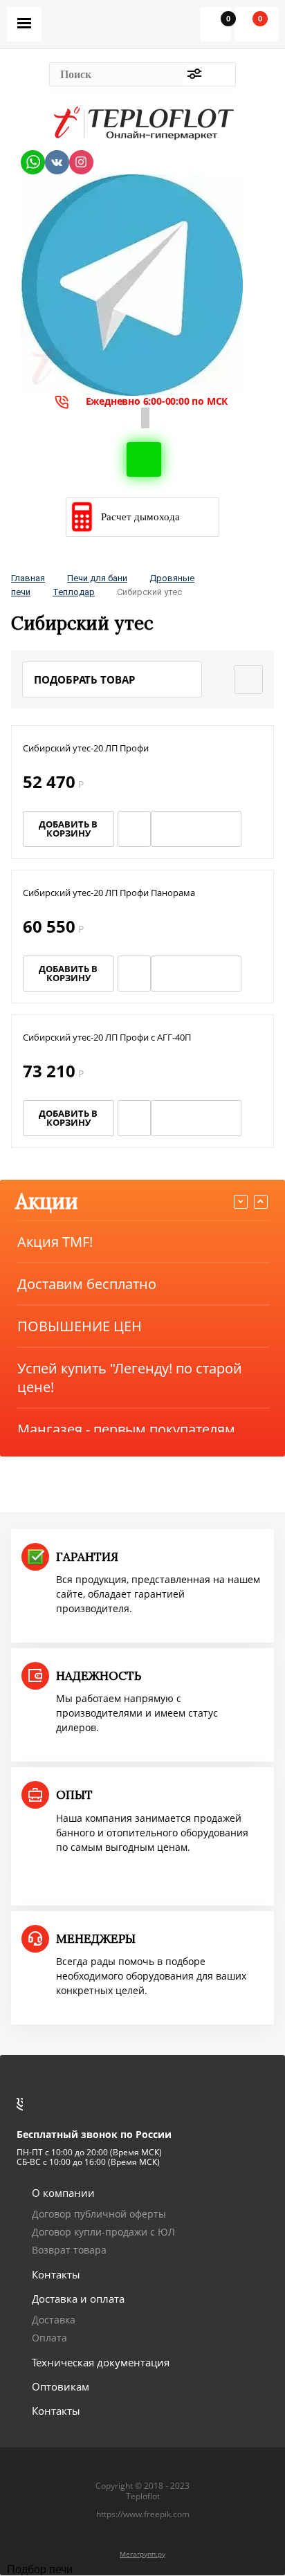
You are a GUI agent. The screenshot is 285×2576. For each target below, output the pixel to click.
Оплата (49, 2338)
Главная (28, 578)
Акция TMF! (55, 1242)
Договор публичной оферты (99, 2214)
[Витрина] (248, 679)
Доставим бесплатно (87, 1284)
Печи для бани (97, 578)
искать (221, 74)
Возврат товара (69, 2250)
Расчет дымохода (140, 517)
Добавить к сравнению (254, 829)
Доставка (54, 2320)
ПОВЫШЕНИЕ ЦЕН (80, 1326)
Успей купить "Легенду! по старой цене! (130, 1378)
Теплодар (74, 592)
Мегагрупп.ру (142, 2554)
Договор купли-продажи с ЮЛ (103, 2232)
